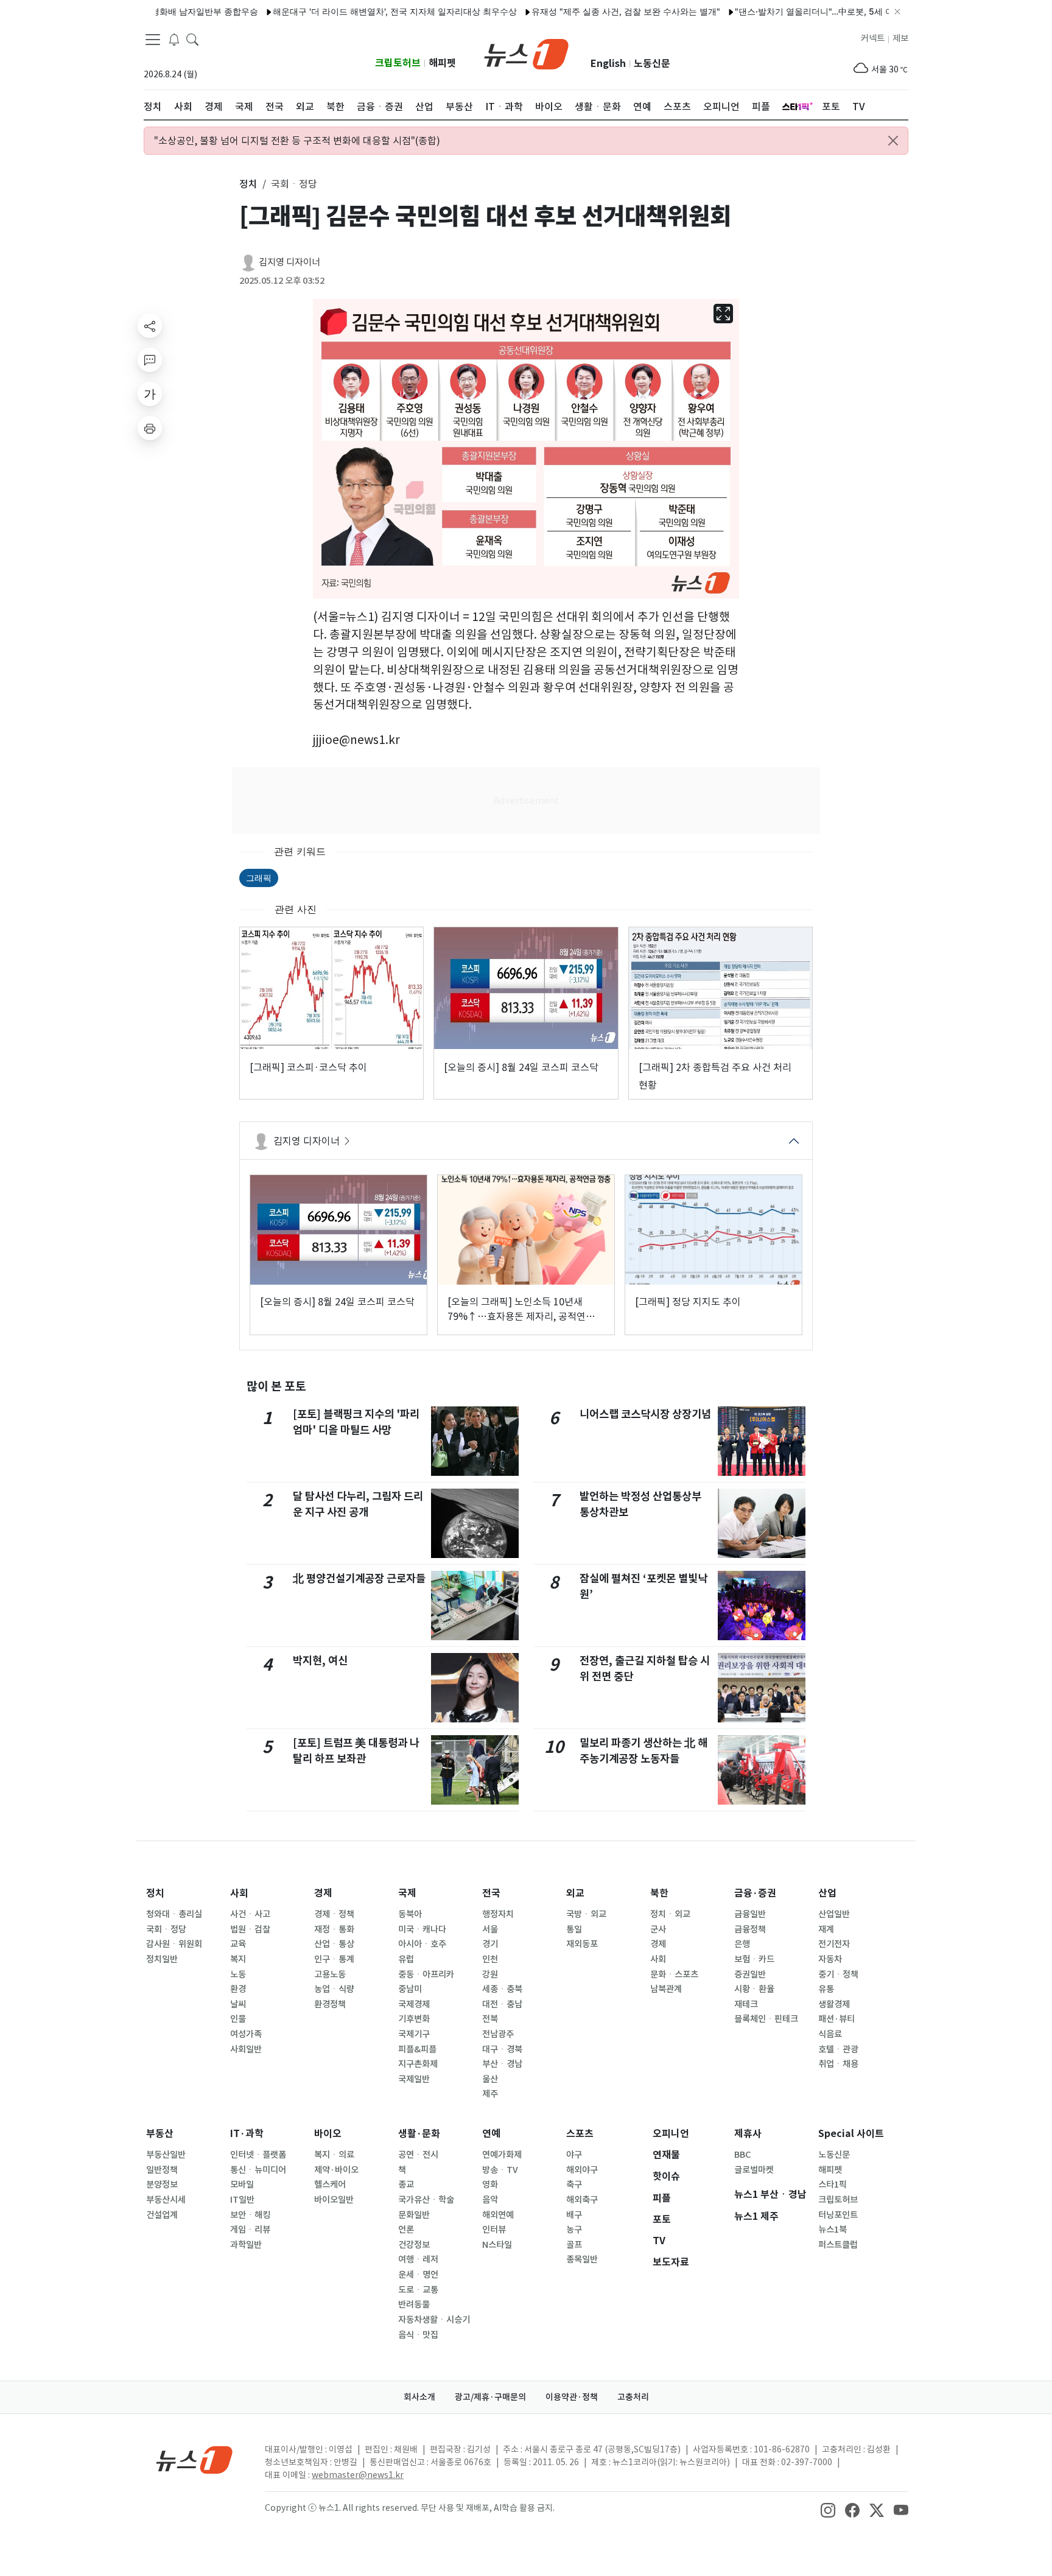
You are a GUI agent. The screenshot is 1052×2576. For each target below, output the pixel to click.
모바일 (242, 2185)
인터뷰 (494, 2230)
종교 (406, 2185)
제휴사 (748, 2134)
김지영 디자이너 (289, 262)
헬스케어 (330, 2185)
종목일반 (582, 2259)
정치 (155, 1893)
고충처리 (633, 2397)
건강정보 (414, 2245)
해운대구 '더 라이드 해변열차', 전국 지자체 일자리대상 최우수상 (344, 11)
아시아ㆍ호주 (422, 1944)
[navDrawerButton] (153, 40)
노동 (238, 1974)
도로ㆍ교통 (418, 2290)
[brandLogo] (526, 53)
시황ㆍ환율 (754, 1989)
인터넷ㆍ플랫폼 (258, 2155)
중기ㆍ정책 (838, 1974)
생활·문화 (419, 2134)
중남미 (410, 1989)
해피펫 (442, 63)
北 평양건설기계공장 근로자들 (359, 1578)
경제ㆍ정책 (334, 1914)
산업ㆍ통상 (334, 1944)
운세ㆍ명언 (418, 2275)
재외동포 (582, 1944)
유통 (826, 1989)
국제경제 (414, 2004)
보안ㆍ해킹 (250, 2215)
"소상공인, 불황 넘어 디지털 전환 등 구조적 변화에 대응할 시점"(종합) (297, 141)
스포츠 (580, 2134)
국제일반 (414, 2079)
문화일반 (414, 2215)
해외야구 (582, 2170)
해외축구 (582, 2200)
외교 (575, 1893)
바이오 (328, 2134)
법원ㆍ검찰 (250, 1929)
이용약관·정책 (572, 2397)
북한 (659, 1893)
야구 (574, 2155)
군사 (658, 1929)
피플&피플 (417, 2049)
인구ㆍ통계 (334, 1959)
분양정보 (162, 2185)
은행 (742, 1944)
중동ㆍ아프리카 (426, 1974)
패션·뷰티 (836, 2019)
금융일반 (750, 1914)
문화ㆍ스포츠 (674, 1974)
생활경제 (834, 2004)
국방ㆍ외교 (586, 1914)
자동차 (830, 1959)
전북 (490, 2019)
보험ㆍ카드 (754, 1959)
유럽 (406, 1959)
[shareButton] (150, 326)
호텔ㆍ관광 (838, 2049)
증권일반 (750, 1974)
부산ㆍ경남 (502, 2064)
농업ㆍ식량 (334, 1989)
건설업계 (162, 2215)
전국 (491, 1893)
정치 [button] (248, 184)
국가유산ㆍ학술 (426, 2200)
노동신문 (652, 64)
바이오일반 (334, 2200)
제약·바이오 (336, 2170)
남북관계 (666, 1989)
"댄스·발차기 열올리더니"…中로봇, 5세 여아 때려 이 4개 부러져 (805, 11)
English (608, 64)
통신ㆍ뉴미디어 (258, 2170)
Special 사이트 (851, 2134)
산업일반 (834, 1914)
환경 (238, 1989)
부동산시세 (166, 2200)
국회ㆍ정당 (166, 1929)
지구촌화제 (418, 2064)
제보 (900, 38)
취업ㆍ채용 (838, 2064)
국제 (407, 1893)
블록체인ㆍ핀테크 (766, 2019)
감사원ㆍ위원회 (174, 1944)
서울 (490, 1929)
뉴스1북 (833, 2230)
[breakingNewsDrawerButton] (174, 39)
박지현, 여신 (320, 1661)
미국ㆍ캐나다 (422, 1929)
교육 (238, 1944)
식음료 (830, 2034)
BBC (742, 2155)
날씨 (238, 2004)
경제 (323, 1893)
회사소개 (419, 2397)
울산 (490, 2079)
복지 (238, 1959)
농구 (574, 2230)
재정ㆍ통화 (334, 1929)
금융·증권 (755, 1893)
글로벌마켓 (754, 2170)
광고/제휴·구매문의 (490, 2397)
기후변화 (414, 2019)
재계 (826, 1929)
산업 (827, 1893)
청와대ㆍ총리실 (174, 1914)
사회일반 (246, 2049)
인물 (238, 2019)
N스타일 (497, 2245)
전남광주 (498, 2034)
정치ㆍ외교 (670, 1914)
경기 (490, 1944)
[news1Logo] (195, 2459)
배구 (574, 2215)
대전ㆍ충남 (502, 2004)
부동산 (160, 2134)
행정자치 (498, 1914)
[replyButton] (150, 360)
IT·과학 (247, 2134)
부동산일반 (166, 2155)
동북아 (410, 1914)
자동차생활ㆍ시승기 (434, 2320)
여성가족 (246, 2034)
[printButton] (150, 428)
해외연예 (498, 2215)
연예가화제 (502, 2155)
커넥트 (873, 38)
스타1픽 (833, 2185)
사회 (239, 1893)
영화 (490, 2185)
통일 (574, 1929)
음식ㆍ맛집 (418, 2335)
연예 (491, 2134)
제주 (490, 2094)
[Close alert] (893, 141)
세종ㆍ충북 (502, 1989)
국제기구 (414, 2034)
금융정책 (750, 1929)
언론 (406, 2230)
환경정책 (330, 2004)
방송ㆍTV (500, 2170)
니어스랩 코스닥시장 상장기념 (645, 1414)
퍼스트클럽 (838, 2245)
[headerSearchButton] (192, 39)
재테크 (746, 2004)
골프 (574, 2245)
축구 (574, 2185)
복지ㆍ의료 (334, 2155)
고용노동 (330, 1974)
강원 (490, 1974)
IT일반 (242, 2200)
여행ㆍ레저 (418, 2259)
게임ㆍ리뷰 (250, 2230)
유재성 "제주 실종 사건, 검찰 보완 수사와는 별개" (575, 11)
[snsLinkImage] (828, 2509)
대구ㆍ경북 (502, 2049)
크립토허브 (398, 63)
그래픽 (259, 878)
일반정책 (162, 2170)
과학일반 (246, 2245)
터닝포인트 (838, 2215)
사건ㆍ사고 (250, 1914)
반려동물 (414, 2304)
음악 (490, 2200)
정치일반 (162, 1959)
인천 (490, 1959)
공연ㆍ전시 (418, 2155)
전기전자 (834, 1944)
